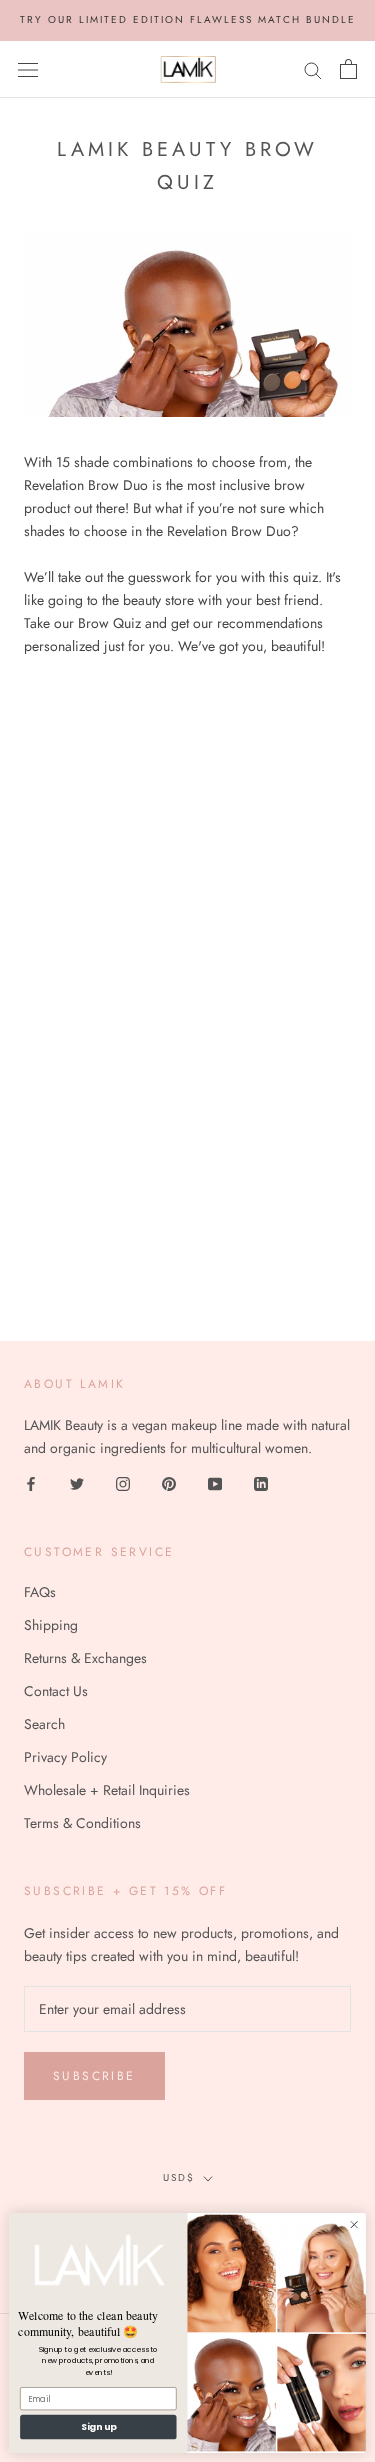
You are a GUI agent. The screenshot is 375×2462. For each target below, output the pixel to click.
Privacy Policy (65, 1757)
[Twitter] (77, 1483)
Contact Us (56, 1691)
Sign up (98, 2426)
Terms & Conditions (82, 1823)
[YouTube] (215, 1483)
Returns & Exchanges (85, 1658)
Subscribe (94, 2076)
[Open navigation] (28, 69)
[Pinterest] (169, 1483)
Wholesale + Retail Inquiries (107, 1790)
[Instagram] (123, 1483)
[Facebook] (31, 1483)
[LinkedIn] (261, 1483)
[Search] (313, 68)
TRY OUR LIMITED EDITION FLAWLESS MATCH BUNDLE (188, 19)
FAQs (40, 1592)
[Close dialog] (354, 2224)
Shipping (51, 1625)
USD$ (179, 2177)
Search (44, 1724)
